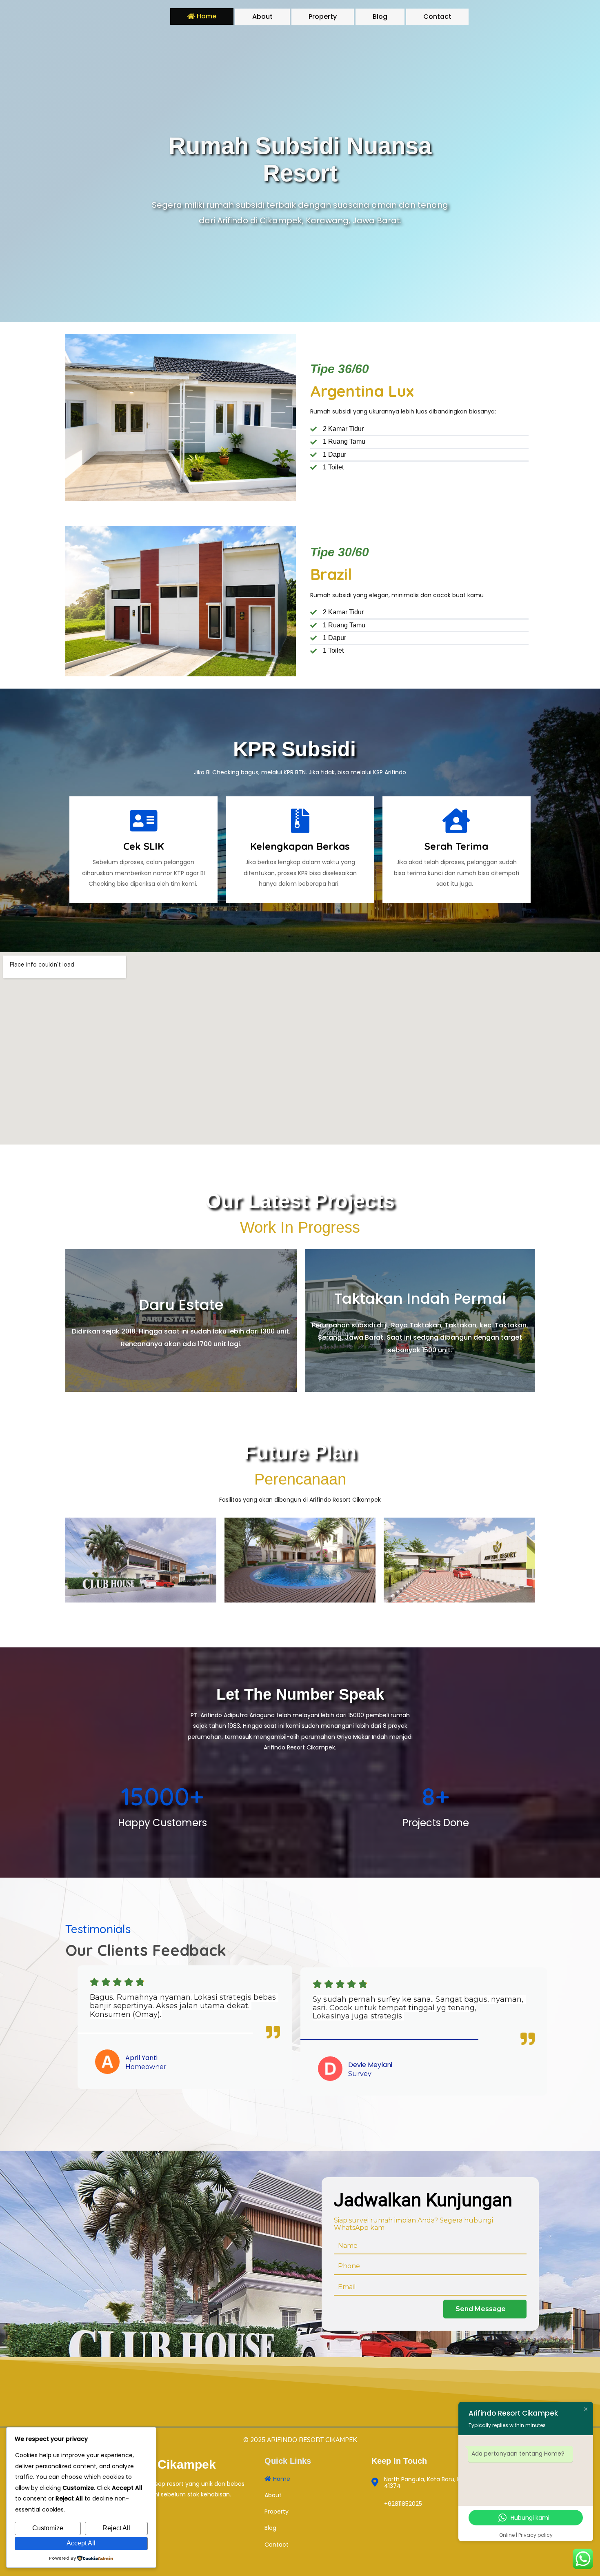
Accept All (81, 2543)
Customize (48, 2528)
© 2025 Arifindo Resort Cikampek (300, 2440)
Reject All (116, 2528)
